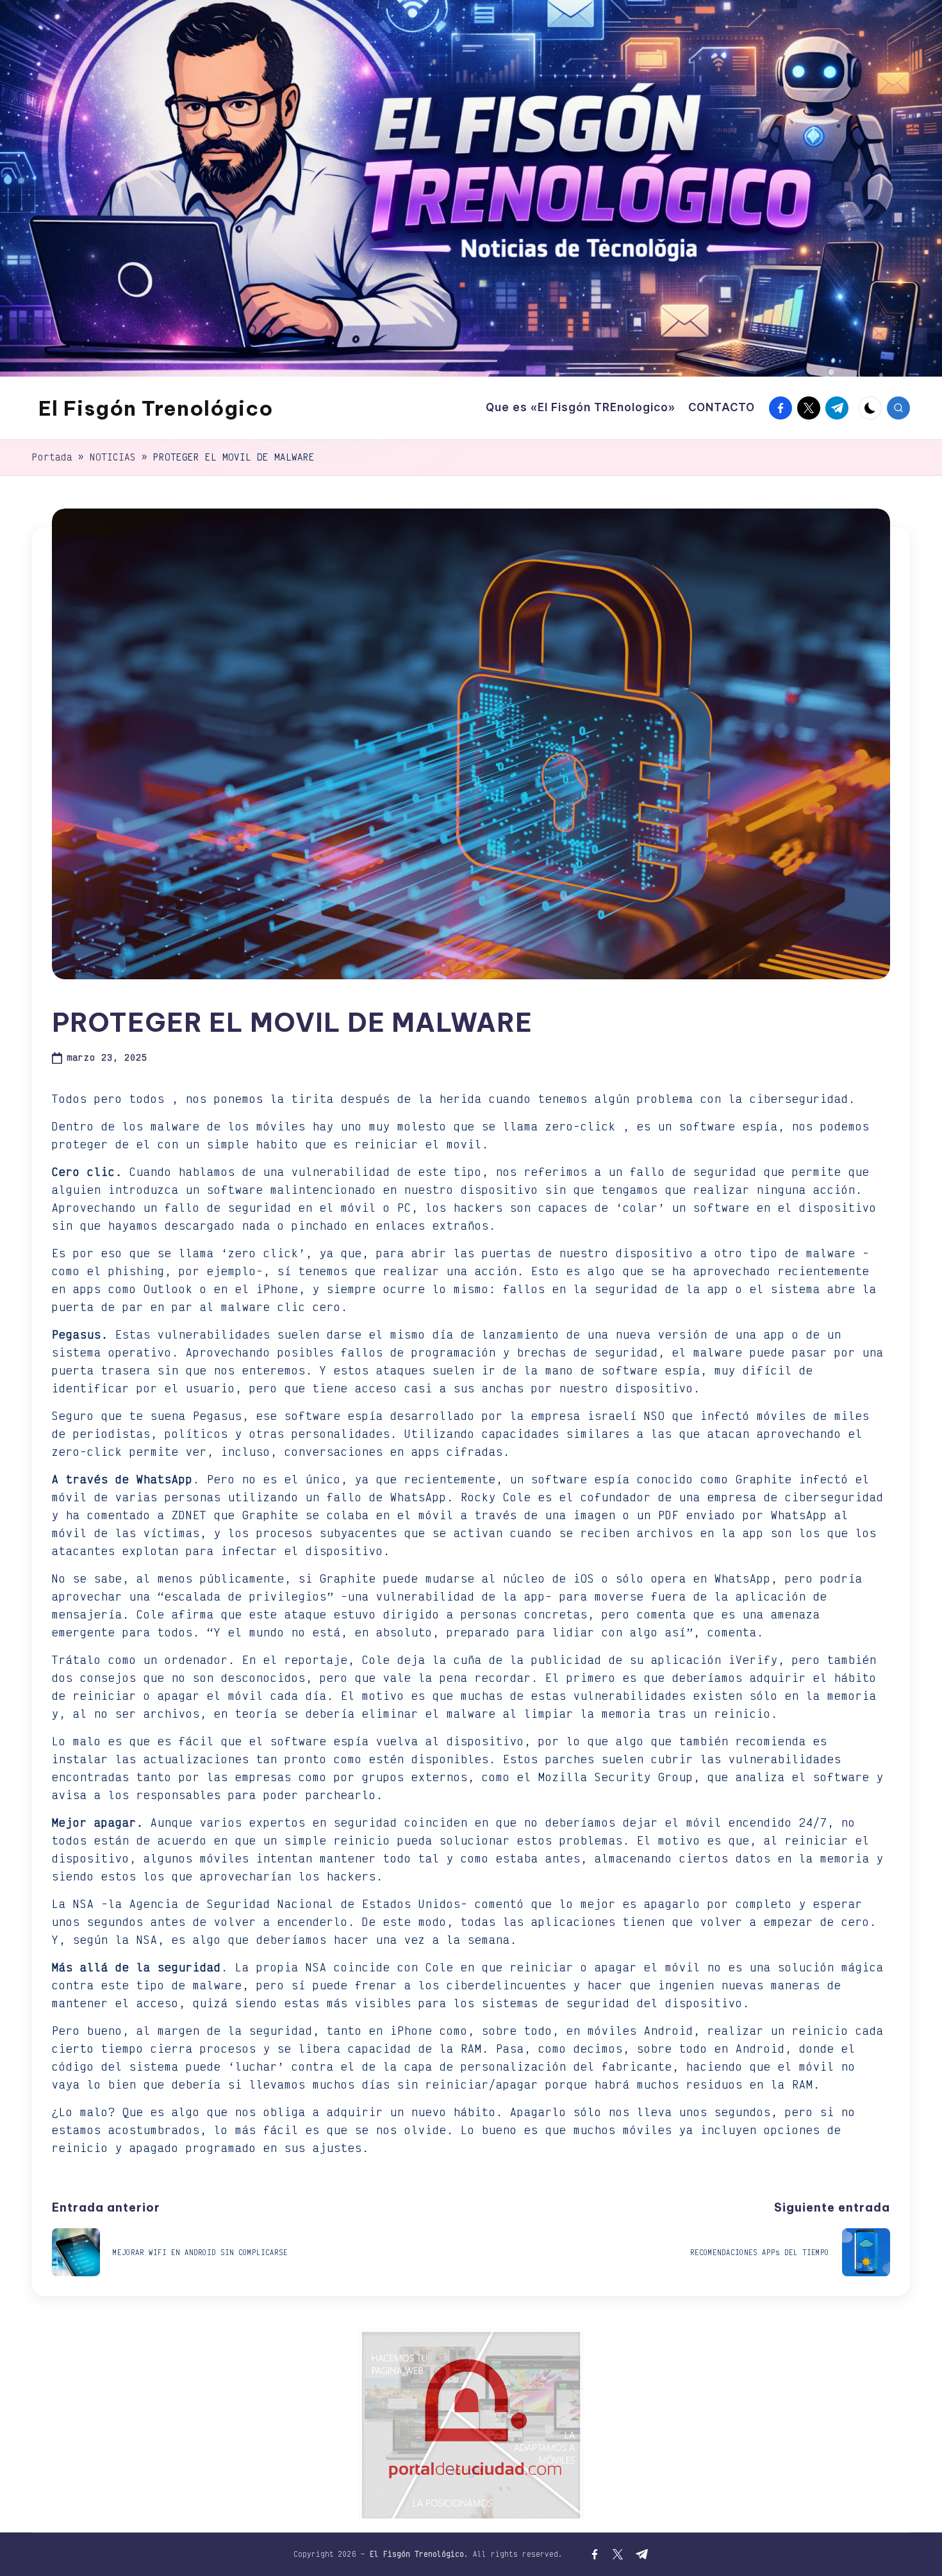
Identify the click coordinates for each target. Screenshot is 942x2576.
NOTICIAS (113, 457)
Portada (52, 457)
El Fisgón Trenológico (156, 408)
